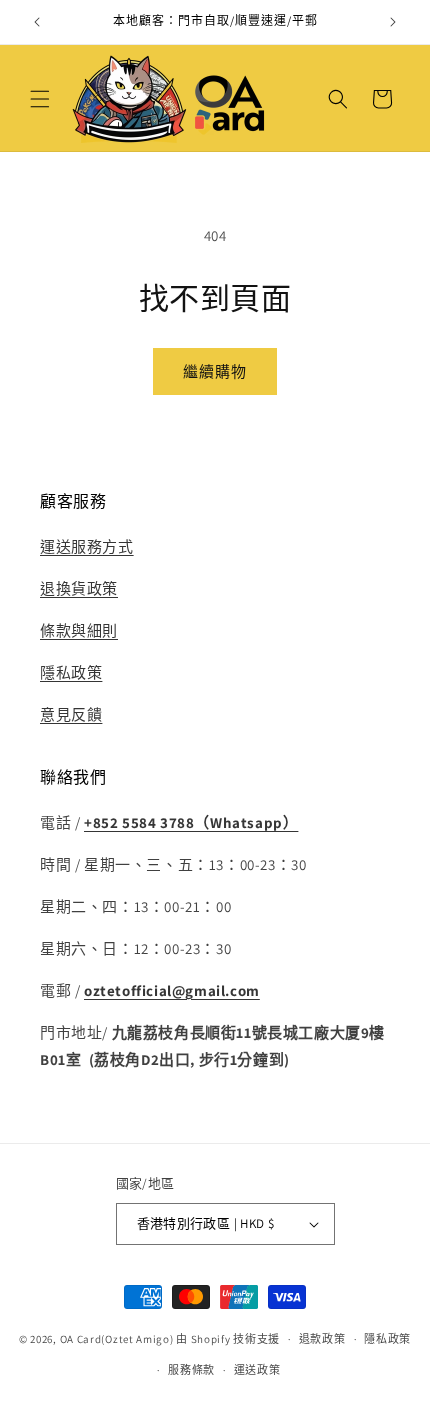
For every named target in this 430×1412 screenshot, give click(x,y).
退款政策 (322, 1339)
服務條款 (191, 1370)
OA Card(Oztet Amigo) (117, 1339)
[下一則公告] (393, 22)
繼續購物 (215, 371)
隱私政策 (71, 672)
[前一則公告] (37, 22)
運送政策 (257, 1370)
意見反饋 (71, 714)
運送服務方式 (87, 546)
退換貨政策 (79, 588)
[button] (40, 99)
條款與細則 (79, 630)
